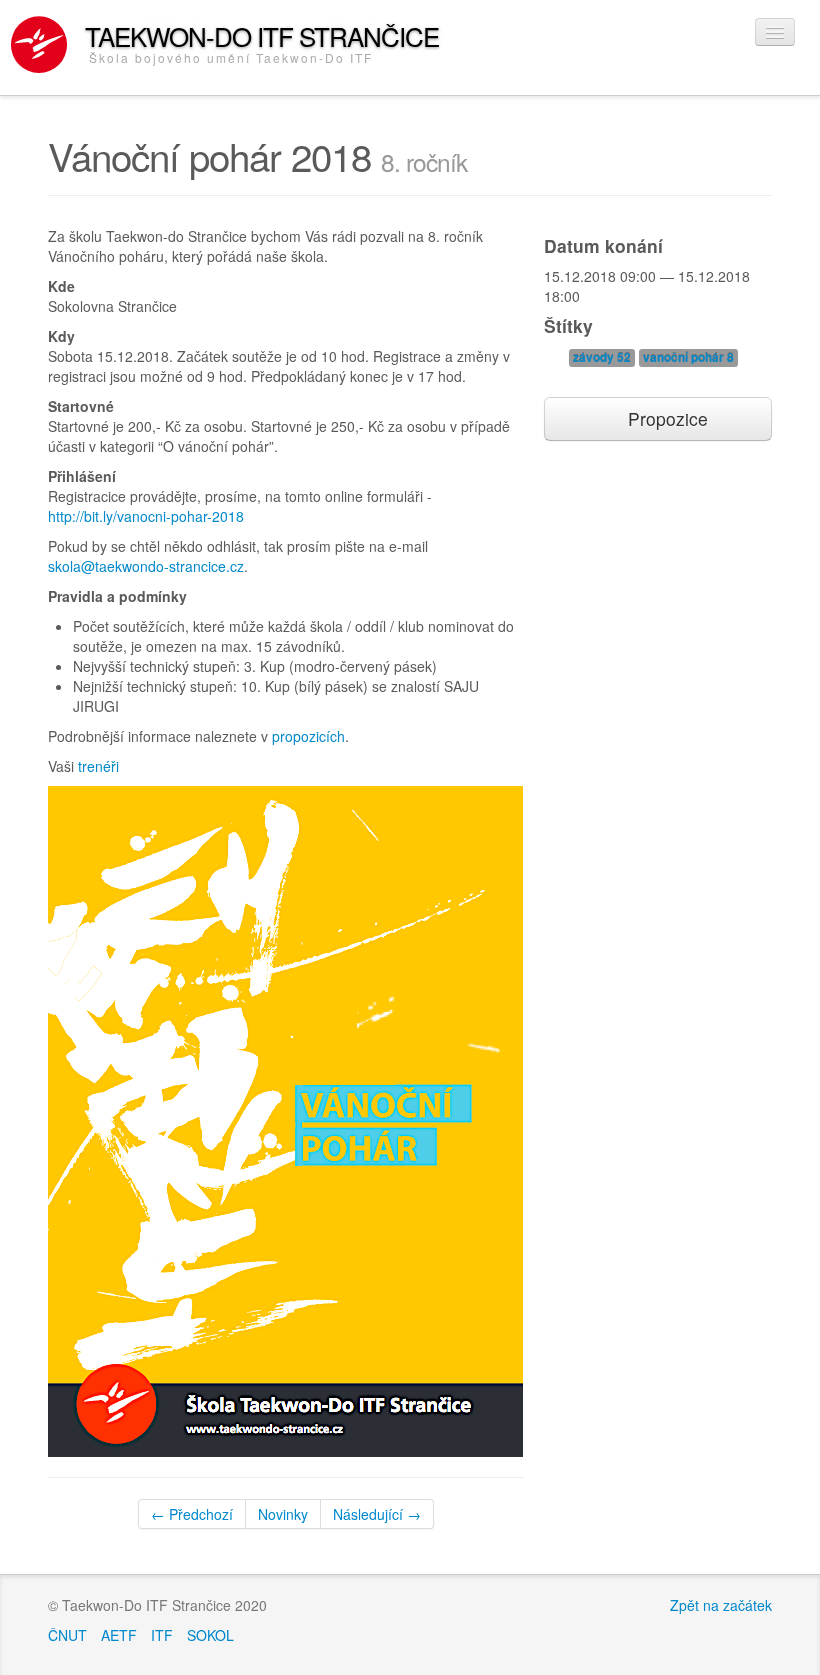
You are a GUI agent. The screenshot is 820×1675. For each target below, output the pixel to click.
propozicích (308, 736)
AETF (119, 1635)
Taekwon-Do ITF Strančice (262, 41)
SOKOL (210, 1635)
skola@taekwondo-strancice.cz (146, 566)
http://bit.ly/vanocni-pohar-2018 (146, 516)
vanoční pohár (688, 357)
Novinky (283, 1514)
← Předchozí (192, 1514)
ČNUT (67, 1635)
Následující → (377, 1514)
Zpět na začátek (721, 1605)
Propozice (665, 418)
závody (602, 357)
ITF (162, 1635)
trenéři (98, 766)
